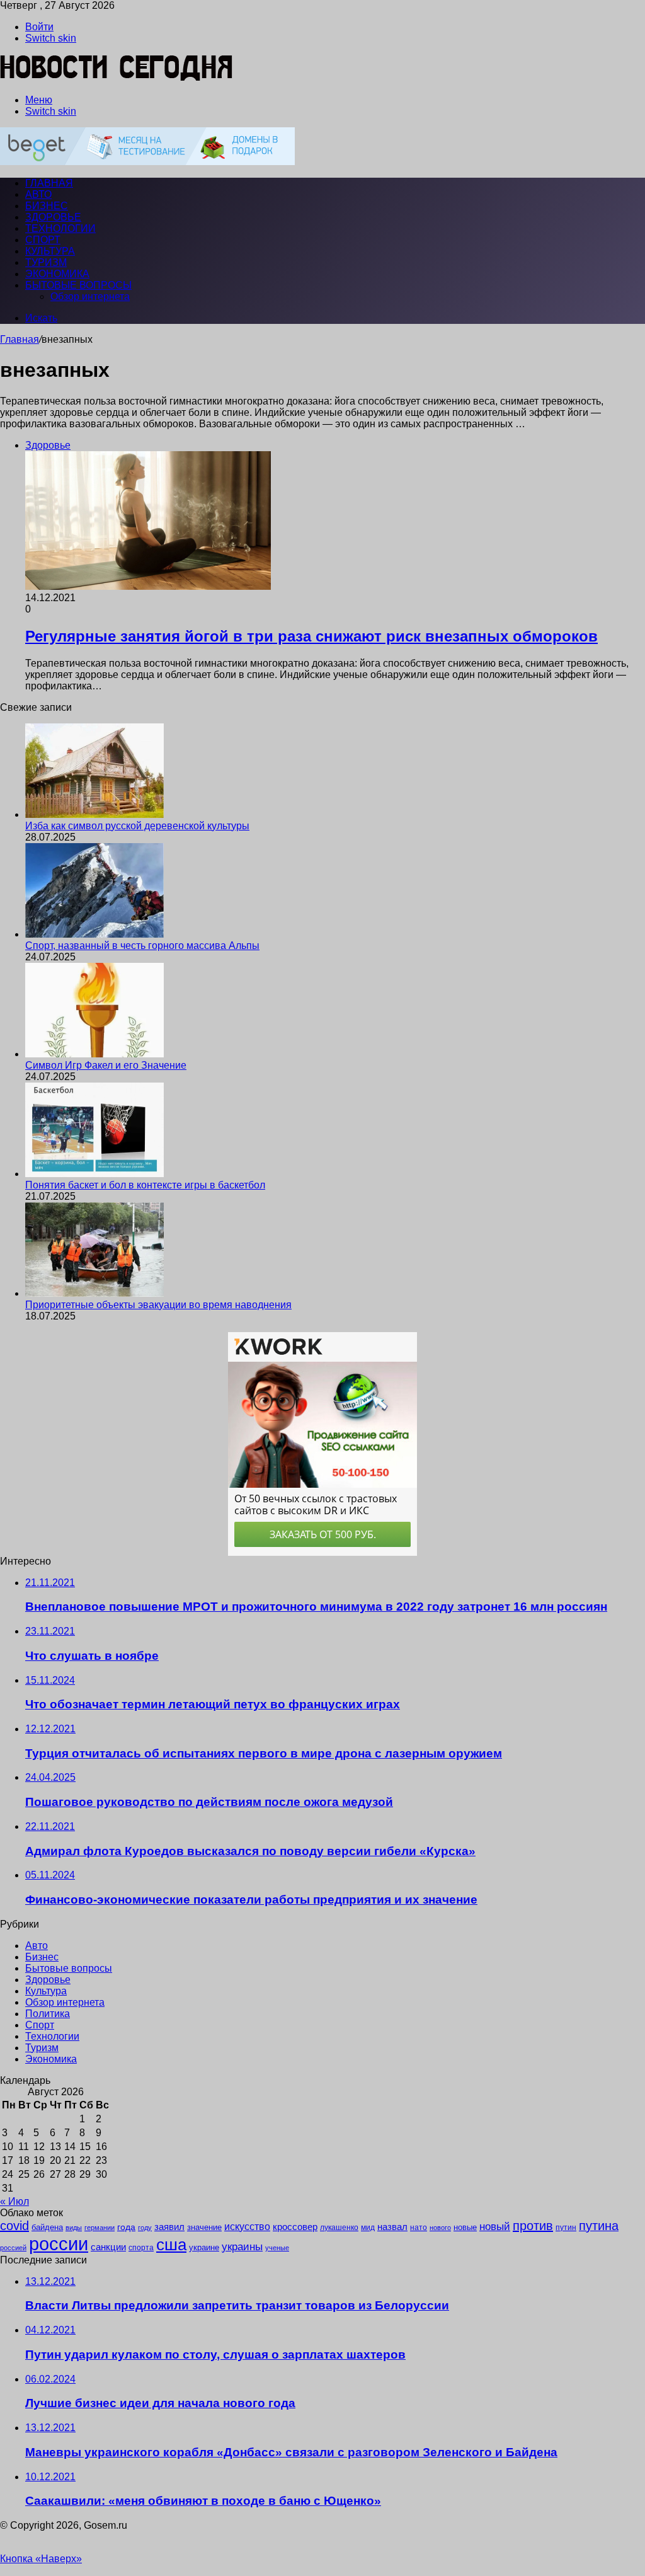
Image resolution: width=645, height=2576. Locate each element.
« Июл (14, 2201)
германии (100, 2228)
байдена (47, 2227)
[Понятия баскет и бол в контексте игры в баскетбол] (94, 1174)
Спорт (43, 240)
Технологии (60, 228)
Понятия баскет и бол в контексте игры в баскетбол (145, 1185)
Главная (20, 339)
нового (440, 2228)
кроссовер (295, 2227)
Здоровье (53, 217)
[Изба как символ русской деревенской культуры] (94, 814)
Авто (38, 194)
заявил (169, 2227)
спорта (141, 2248)
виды (74, 2228)
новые (465, 2227)
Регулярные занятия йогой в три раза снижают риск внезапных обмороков (311, 636)
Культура (50, 251)
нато (419, 2227)
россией (13, 2248)
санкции (108, 2247)
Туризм (46, 262)
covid (14, 2226)
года (126, 2227)
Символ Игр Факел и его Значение (106, 1065)
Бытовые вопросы (78, 285)
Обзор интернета (90, 296)
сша (171, 2245)
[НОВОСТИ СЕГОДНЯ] (117, 78)
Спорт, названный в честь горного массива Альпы (142, 946)
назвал (392, 2227)
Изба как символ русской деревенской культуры (137, 826)
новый (495, 2226)
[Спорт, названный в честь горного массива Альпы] (94, 934)
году (145, 2228)
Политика (48, 2014)
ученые (277, 2248)
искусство (247, 2227)
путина (599, 2226)
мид (368, 2227)
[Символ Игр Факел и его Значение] (94, 1054)
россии (59, 2244)
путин (566, 2227)
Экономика (57, 274)
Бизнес (47, 206)
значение (204, 2227)
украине (204, 2247)
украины (242, 2246)
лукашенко (339, 2228)
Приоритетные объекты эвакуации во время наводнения (158, 1305)
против (533, 2226)
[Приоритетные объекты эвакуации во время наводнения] (94, 1293)
